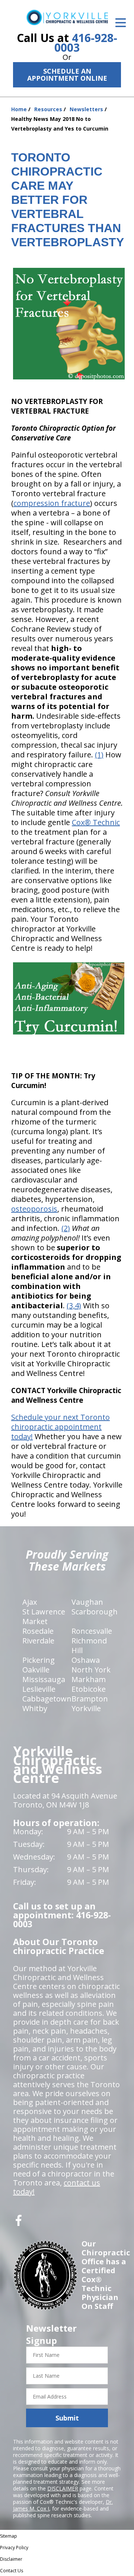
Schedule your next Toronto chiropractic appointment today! (60, 1427)
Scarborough (95, 1612)
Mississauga (44, 1679)
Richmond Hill (89, 1645)
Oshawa (86, 1660)
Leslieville (39, 1689)
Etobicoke (89, 1689)
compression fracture (52, 503)
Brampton (90, 1699)
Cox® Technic (96, 822)
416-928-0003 (86, 43)
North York (91, 1670)
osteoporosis (34, 1209)
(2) (66, 1228)
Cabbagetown (47, 1699)
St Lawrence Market (44, 1616)
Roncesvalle (92, 1631)
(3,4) (74, 1305)
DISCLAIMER (63, 2488)
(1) (99, 755)
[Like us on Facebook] (19, 2223)
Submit (67, 2418)
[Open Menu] (121, 23)
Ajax (30, 1602)
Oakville (36, 1670)
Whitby (35, 1708)
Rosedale (38, 1631)
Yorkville (86, 1708)
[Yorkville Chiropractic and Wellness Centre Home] (67, 17)
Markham (89, 1679)
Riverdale (38, 1641)
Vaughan (87, 1602)
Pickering (39, 1660)
